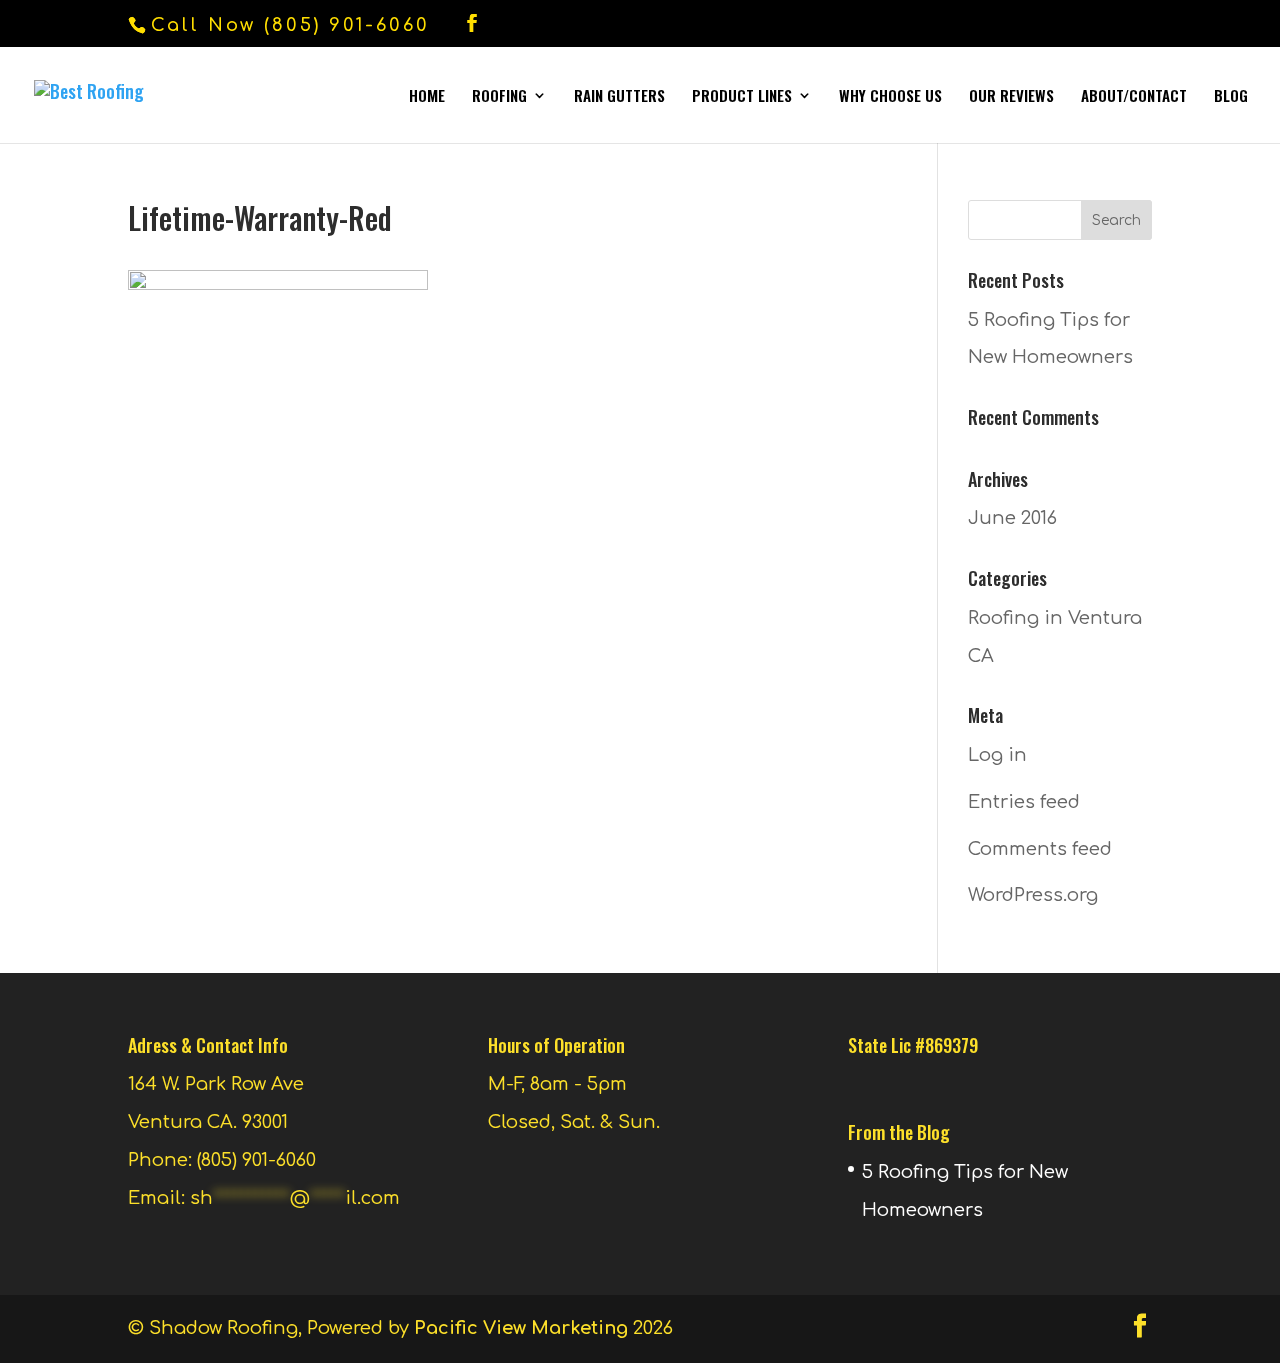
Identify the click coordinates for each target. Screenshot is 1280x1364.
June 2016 (1012, 518)
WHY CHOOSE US (890, 97)
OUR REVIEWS (1011, 97)
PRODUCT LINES (742, 97)
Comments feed (1040, 849)
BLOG (1231, 97)
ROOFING (499, 97)
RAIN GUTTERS (619, 97)
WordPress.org (1033, 895)
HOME (427, 97)
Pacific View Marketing (521, 1328)
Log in (997, 755)
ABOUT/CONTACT (1134, 97)
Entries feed (1024, 802)
